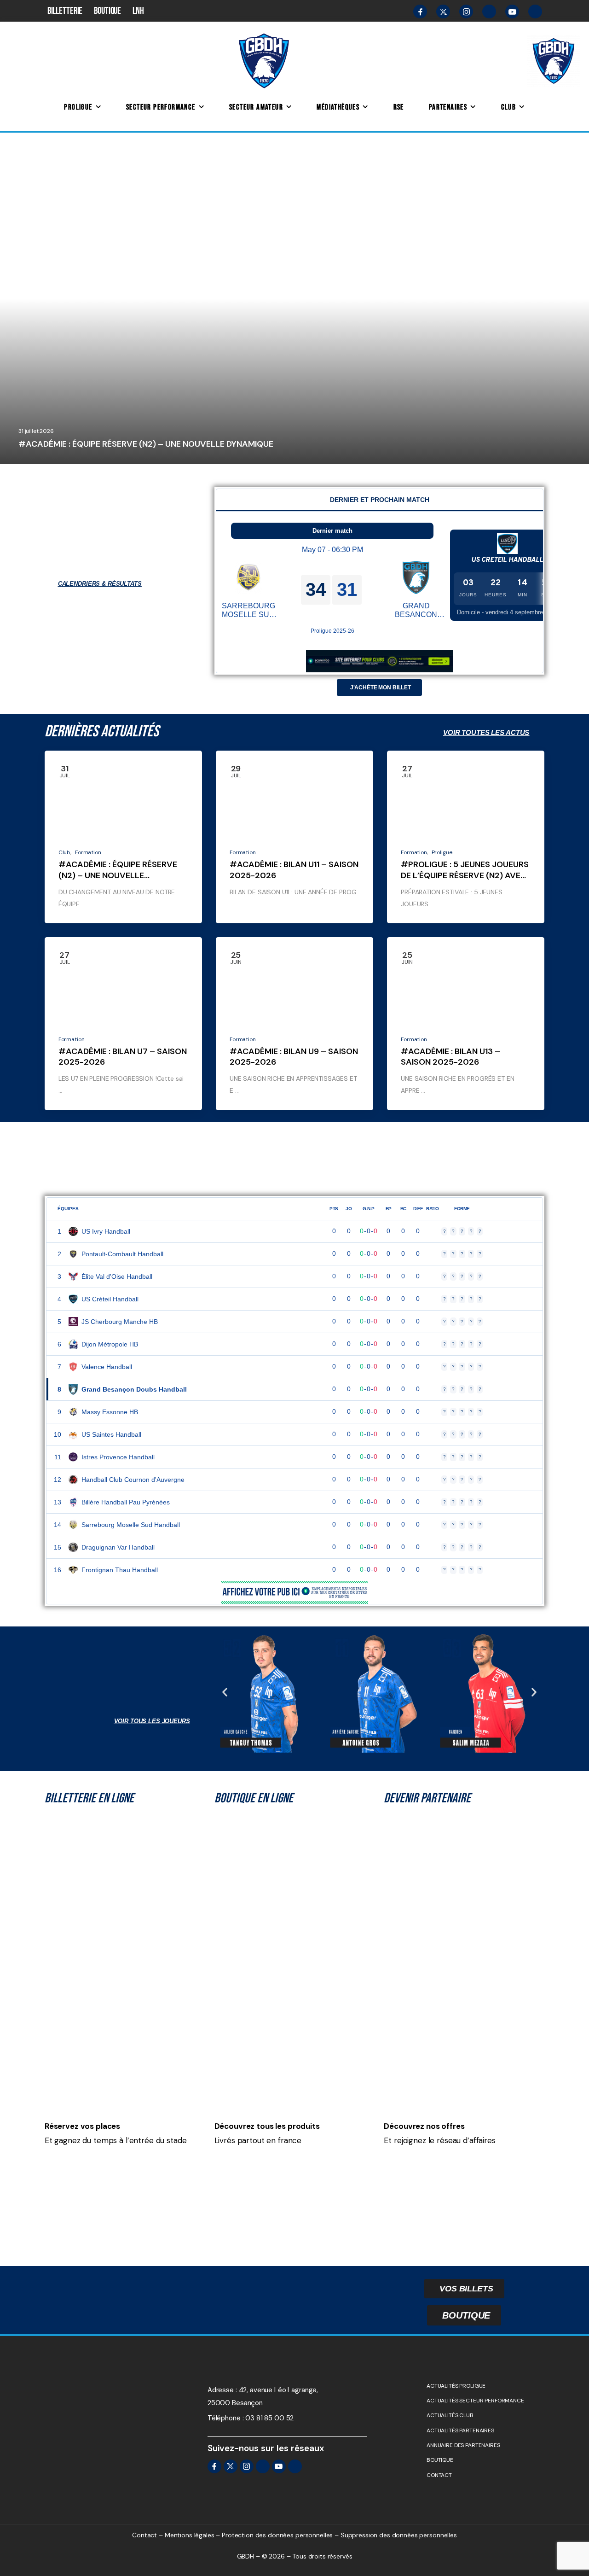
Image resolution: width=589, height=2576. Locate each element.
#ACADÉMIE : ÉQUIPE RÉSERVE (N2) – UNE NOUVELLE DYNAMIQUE (146, 444)
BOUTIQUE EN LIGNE (254, 1798)
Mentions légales (190, 2535)
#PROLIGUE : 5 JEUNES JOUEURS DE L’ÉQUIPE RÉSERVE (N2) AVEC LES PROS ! (465, 875)
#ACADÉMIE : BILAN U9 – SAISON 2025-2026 (294, 1057)
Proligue (78, 107)
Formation (88, 852)
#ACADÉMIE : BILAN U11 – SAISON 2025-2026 (294, 870)
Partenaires (448, 107)
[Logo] (264, 60)
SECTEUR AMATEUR (256, 107)
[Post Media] (294, 298)
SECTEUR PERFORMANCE (161, 107)
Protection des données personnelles (277, 2535)
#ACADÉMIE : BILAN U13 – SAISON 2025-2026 (450, 1057)
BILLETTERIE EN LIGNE (89, 1798)
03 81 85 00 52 (269, 2418)
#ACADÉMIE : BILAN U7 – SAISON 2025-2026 (123, 1057)
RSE (399, 107)
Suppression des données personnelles (399, 2535)
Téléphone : (225, 2418)
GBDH (37, 460)
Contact (144, 2535)
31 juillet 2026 (36, 431)
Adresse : (222, 2390)
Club (509, 107)
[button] (225, 1692)
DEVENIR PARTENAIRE (427, 1798)
